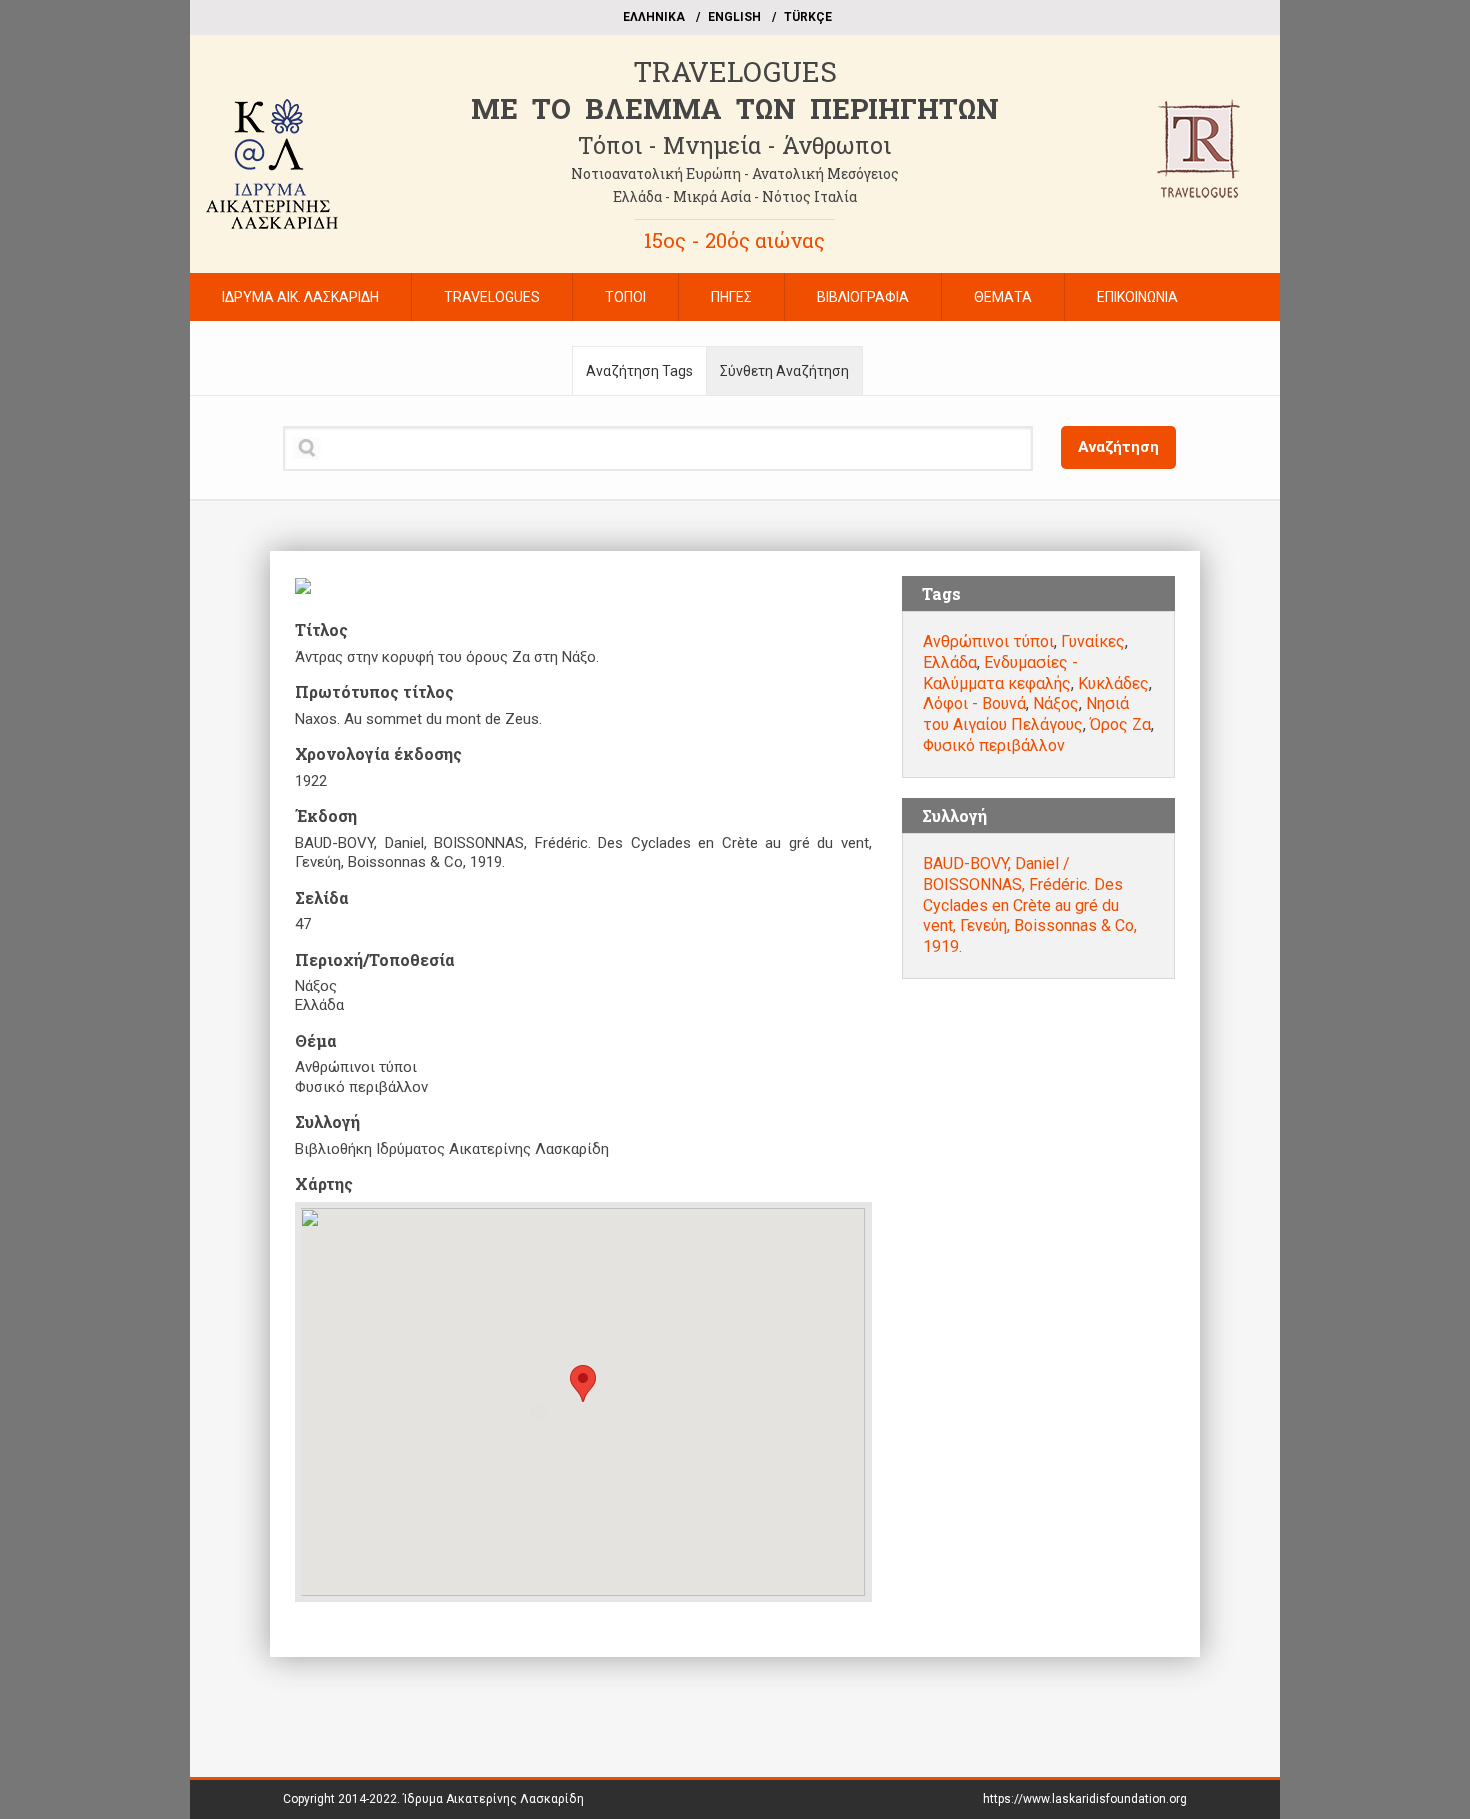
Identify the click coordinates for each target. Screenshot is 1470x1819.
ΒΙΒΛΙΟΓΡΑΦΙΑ (863, 297)
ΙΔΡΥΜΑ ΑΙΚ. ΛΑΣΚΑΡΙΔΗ (300, 297)
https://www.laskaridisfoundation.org (1085, 1799)
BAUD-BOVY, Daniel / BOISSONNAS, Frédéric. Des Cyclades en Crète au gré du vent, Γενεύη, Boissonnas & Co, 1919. (1030, 905)
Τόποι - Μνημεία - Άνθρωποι (734, 145)
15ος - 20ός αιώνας (734, 240)
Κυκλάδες (1113, 683)
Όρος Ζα (1120, 724)
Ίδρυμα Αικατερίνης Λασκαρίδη (493, 1799)
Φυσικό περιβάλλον (994, 745)
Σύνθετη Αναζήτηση (784, 371)
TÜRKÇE (808, 17)
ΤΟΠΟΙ (625, 297)
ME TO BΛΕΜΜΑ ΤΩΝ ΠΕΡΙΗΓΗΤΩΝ (735, 108)
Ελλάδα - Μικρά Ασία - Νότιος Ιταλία (735, 196)
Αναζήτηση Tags (639, 371)
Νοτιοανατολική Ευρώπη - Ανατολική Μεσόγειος (735, 173)
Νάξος (1056, 703)
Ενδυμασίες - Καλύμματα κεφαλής (1000, 673)
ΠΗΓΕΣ (731, 297)
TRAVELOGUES (735, 71)
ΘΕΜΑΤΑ (1003, 297)
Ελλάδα (950, 662)
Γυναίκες (1093, 641)
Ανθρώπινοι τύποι (988, 641)
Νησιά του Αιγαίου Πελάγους (1026, 714)
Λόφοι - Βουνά (974, 703)
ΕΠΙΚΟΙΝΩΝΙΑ (1137, 297)
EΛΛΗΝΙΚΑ (654, 17)
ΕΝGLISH (734, 17)
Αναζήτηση (1118, 447)
